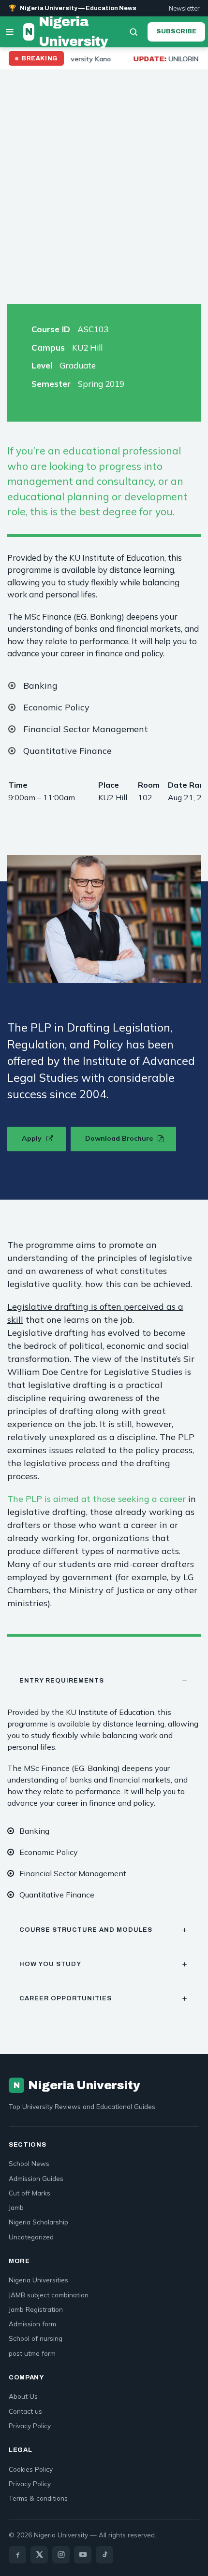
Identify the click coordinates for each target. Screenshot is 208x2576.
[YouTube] (83, 2555)
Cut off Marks (30, 2193)
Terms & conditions (38, 2498)
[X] (39, 2555)
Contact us (25, 2411)
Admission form (32, 2324)
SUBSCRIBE (176, 31)
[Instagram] (61, 2555)
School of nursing (36, 2338)
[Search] (134, 32)
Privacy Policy (30, 2426)
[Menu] (10, 32)
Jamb (16, 2207)
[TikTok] (104, 2555)
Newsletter (184, 8)
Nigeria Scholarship (38, 2222)
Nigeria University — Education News (73, 8)
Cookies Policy (31, 2469)
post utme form (32, 2353)
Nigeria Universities (38, 2280)
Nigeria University (67, 32)
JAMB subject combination (49, 2295)
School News (29, 2163)
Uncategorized (31, 2237)
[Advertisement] (104, 179)
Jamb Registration (36, 2309)
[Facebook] (17, 2555)
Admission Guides (36, 2178)
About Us (23, 2396)
